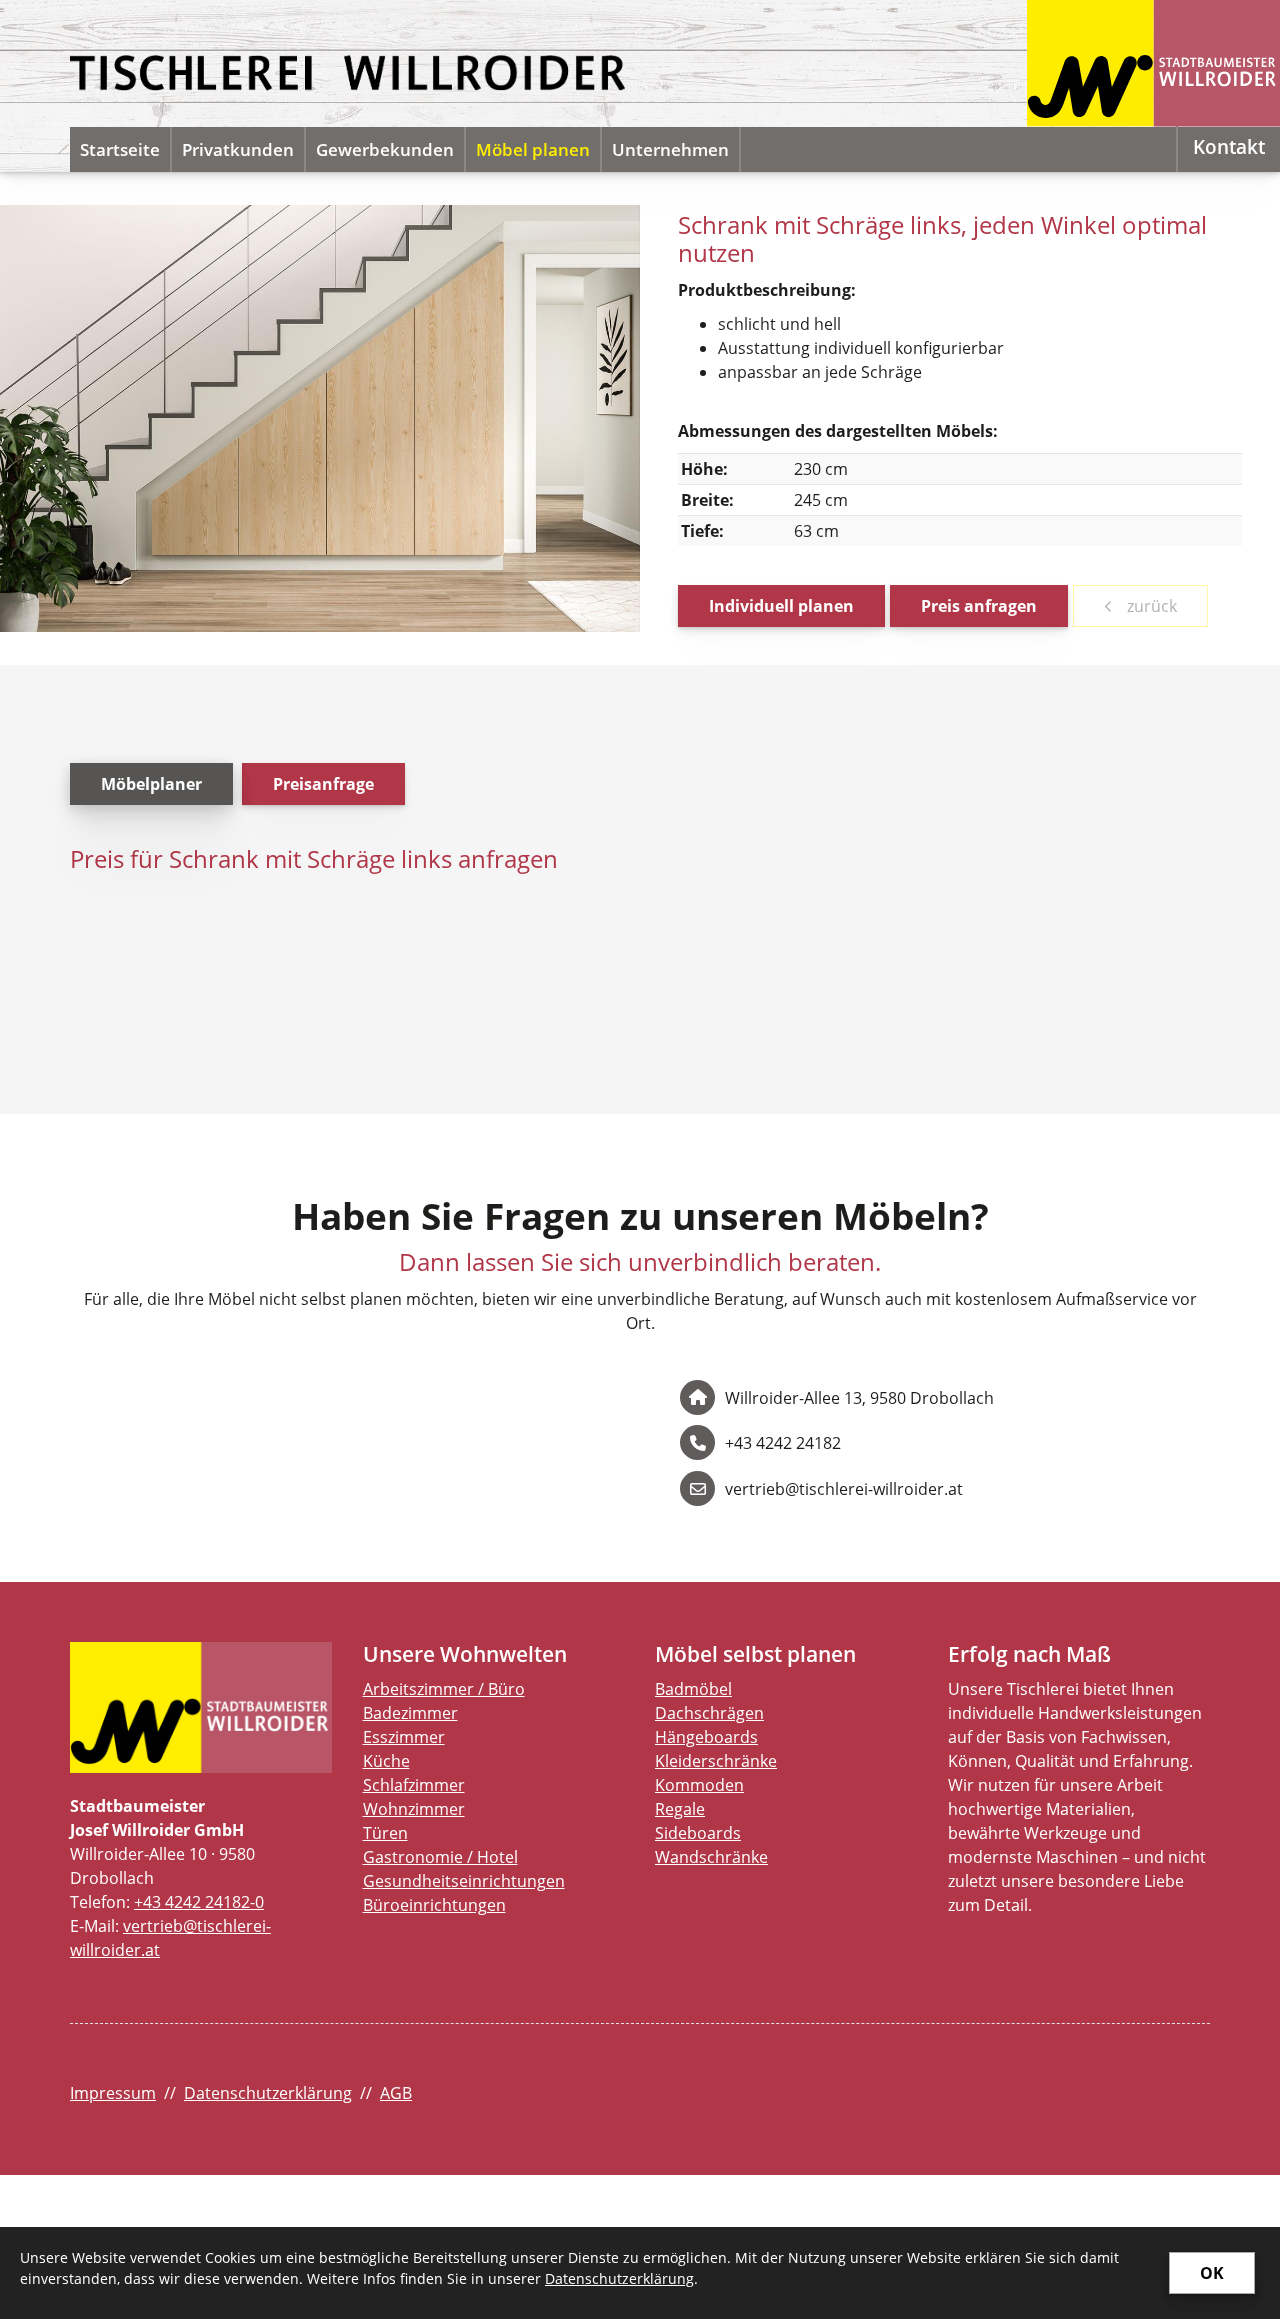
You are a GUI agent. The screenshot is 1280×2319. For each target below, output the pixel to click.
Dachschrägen (709, 1713)
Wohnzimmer (414, 1809)
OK (1212, 2273)
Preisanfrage (323, 784)
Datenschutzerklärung (268, 2093)
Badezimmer (410, 1713)
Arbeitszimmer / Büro (444, 1689)
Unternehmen (670, 149)
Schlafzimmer (414, 1785)
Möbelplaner (151, 784)
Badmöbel (693, 1689)
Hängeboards (706, 1737)
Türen (385, 1833)
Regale (680, 1809)
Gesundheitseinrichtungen (464, 1881)
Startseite (120, 149)
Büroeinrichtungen (434, 1905)
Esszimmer (404, 1737)
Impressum (113, 2093)
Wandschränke (711, 1857)
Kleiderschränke (716, 1761)
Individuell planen (781, 606)
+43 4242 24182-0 (199, 1902)
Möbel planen (533, 149)
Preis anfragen (979, 606)
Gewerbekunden (385, 149)
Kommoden (699, 1785)
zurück (1150, 606)
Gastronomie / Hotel (440, 1857)
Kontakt (1229, 146)
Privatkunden (238, 149)
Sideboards (698, 1833)
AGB (396, 2093)
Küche (386, 1761)
